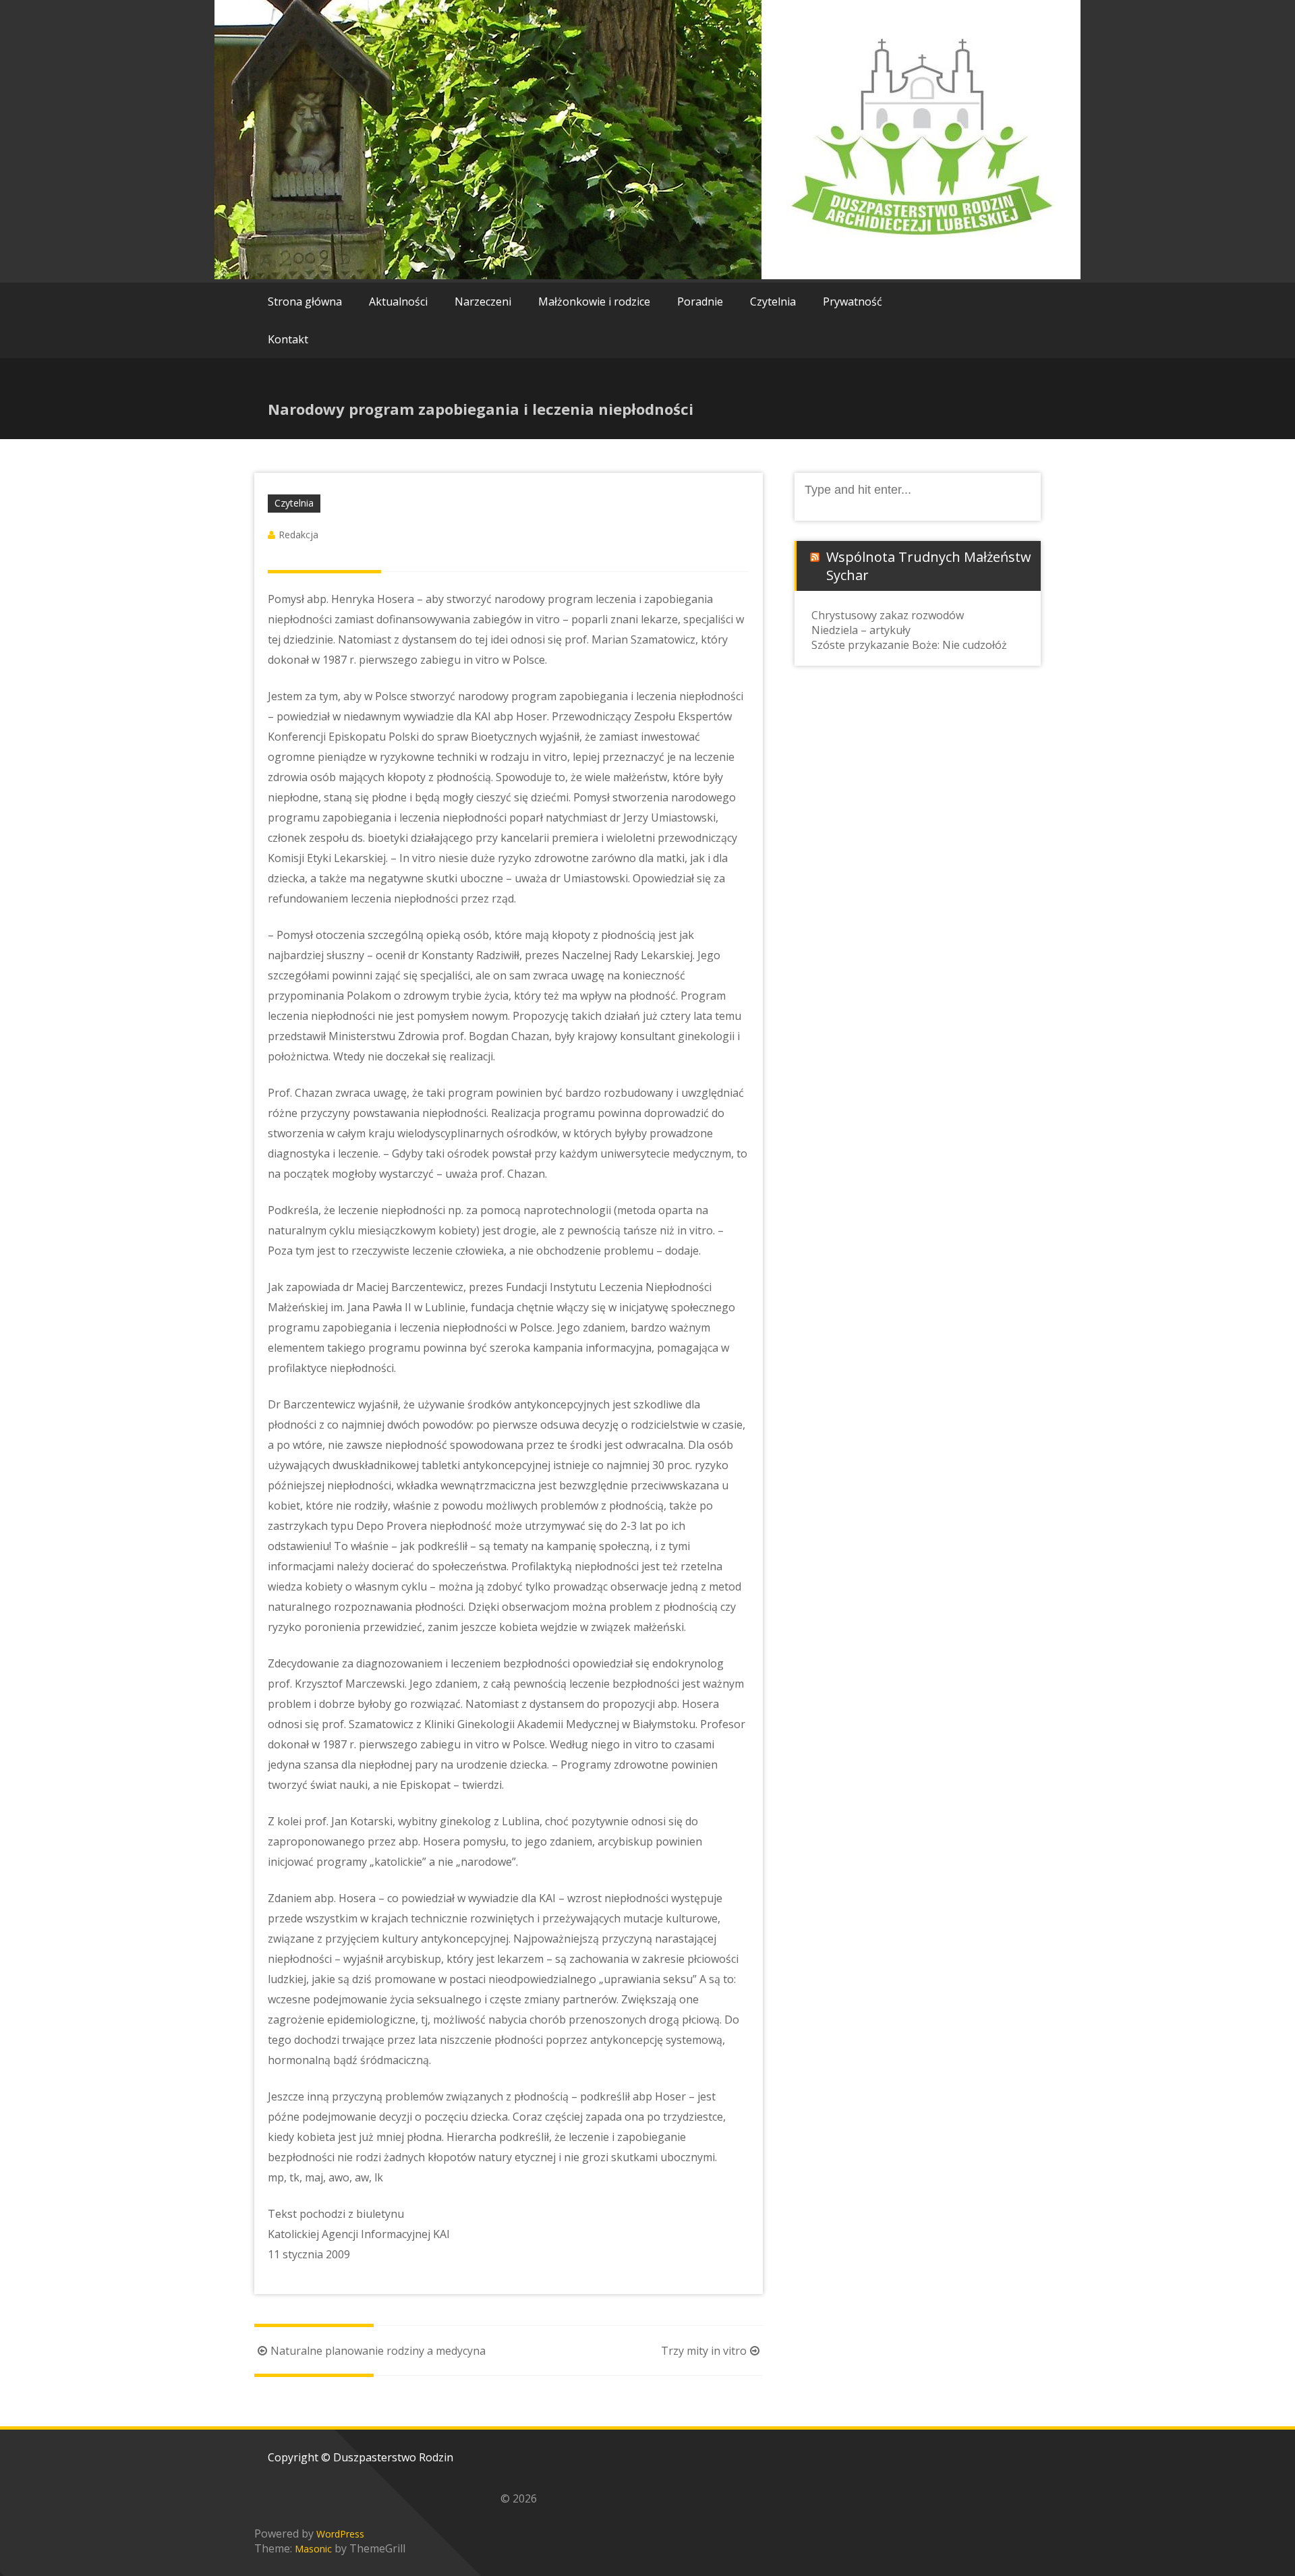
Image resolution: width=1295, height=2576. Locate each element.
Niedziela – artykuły (861, 630)
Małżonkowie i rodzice (594, 302)
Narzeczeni (483, 302)
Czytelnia (773, 302)
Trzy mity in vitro (704, 2351)
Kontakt (288, 339)
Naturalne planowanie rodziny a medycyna (378, 2351)
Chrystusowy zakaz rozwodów (888, 615)
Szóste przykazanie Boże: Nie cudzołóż (909, 645)
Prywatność (853, 302)
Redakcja (298, 535)
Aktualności (398, 302)
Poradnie (700, 302)
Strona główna (305, 302)
